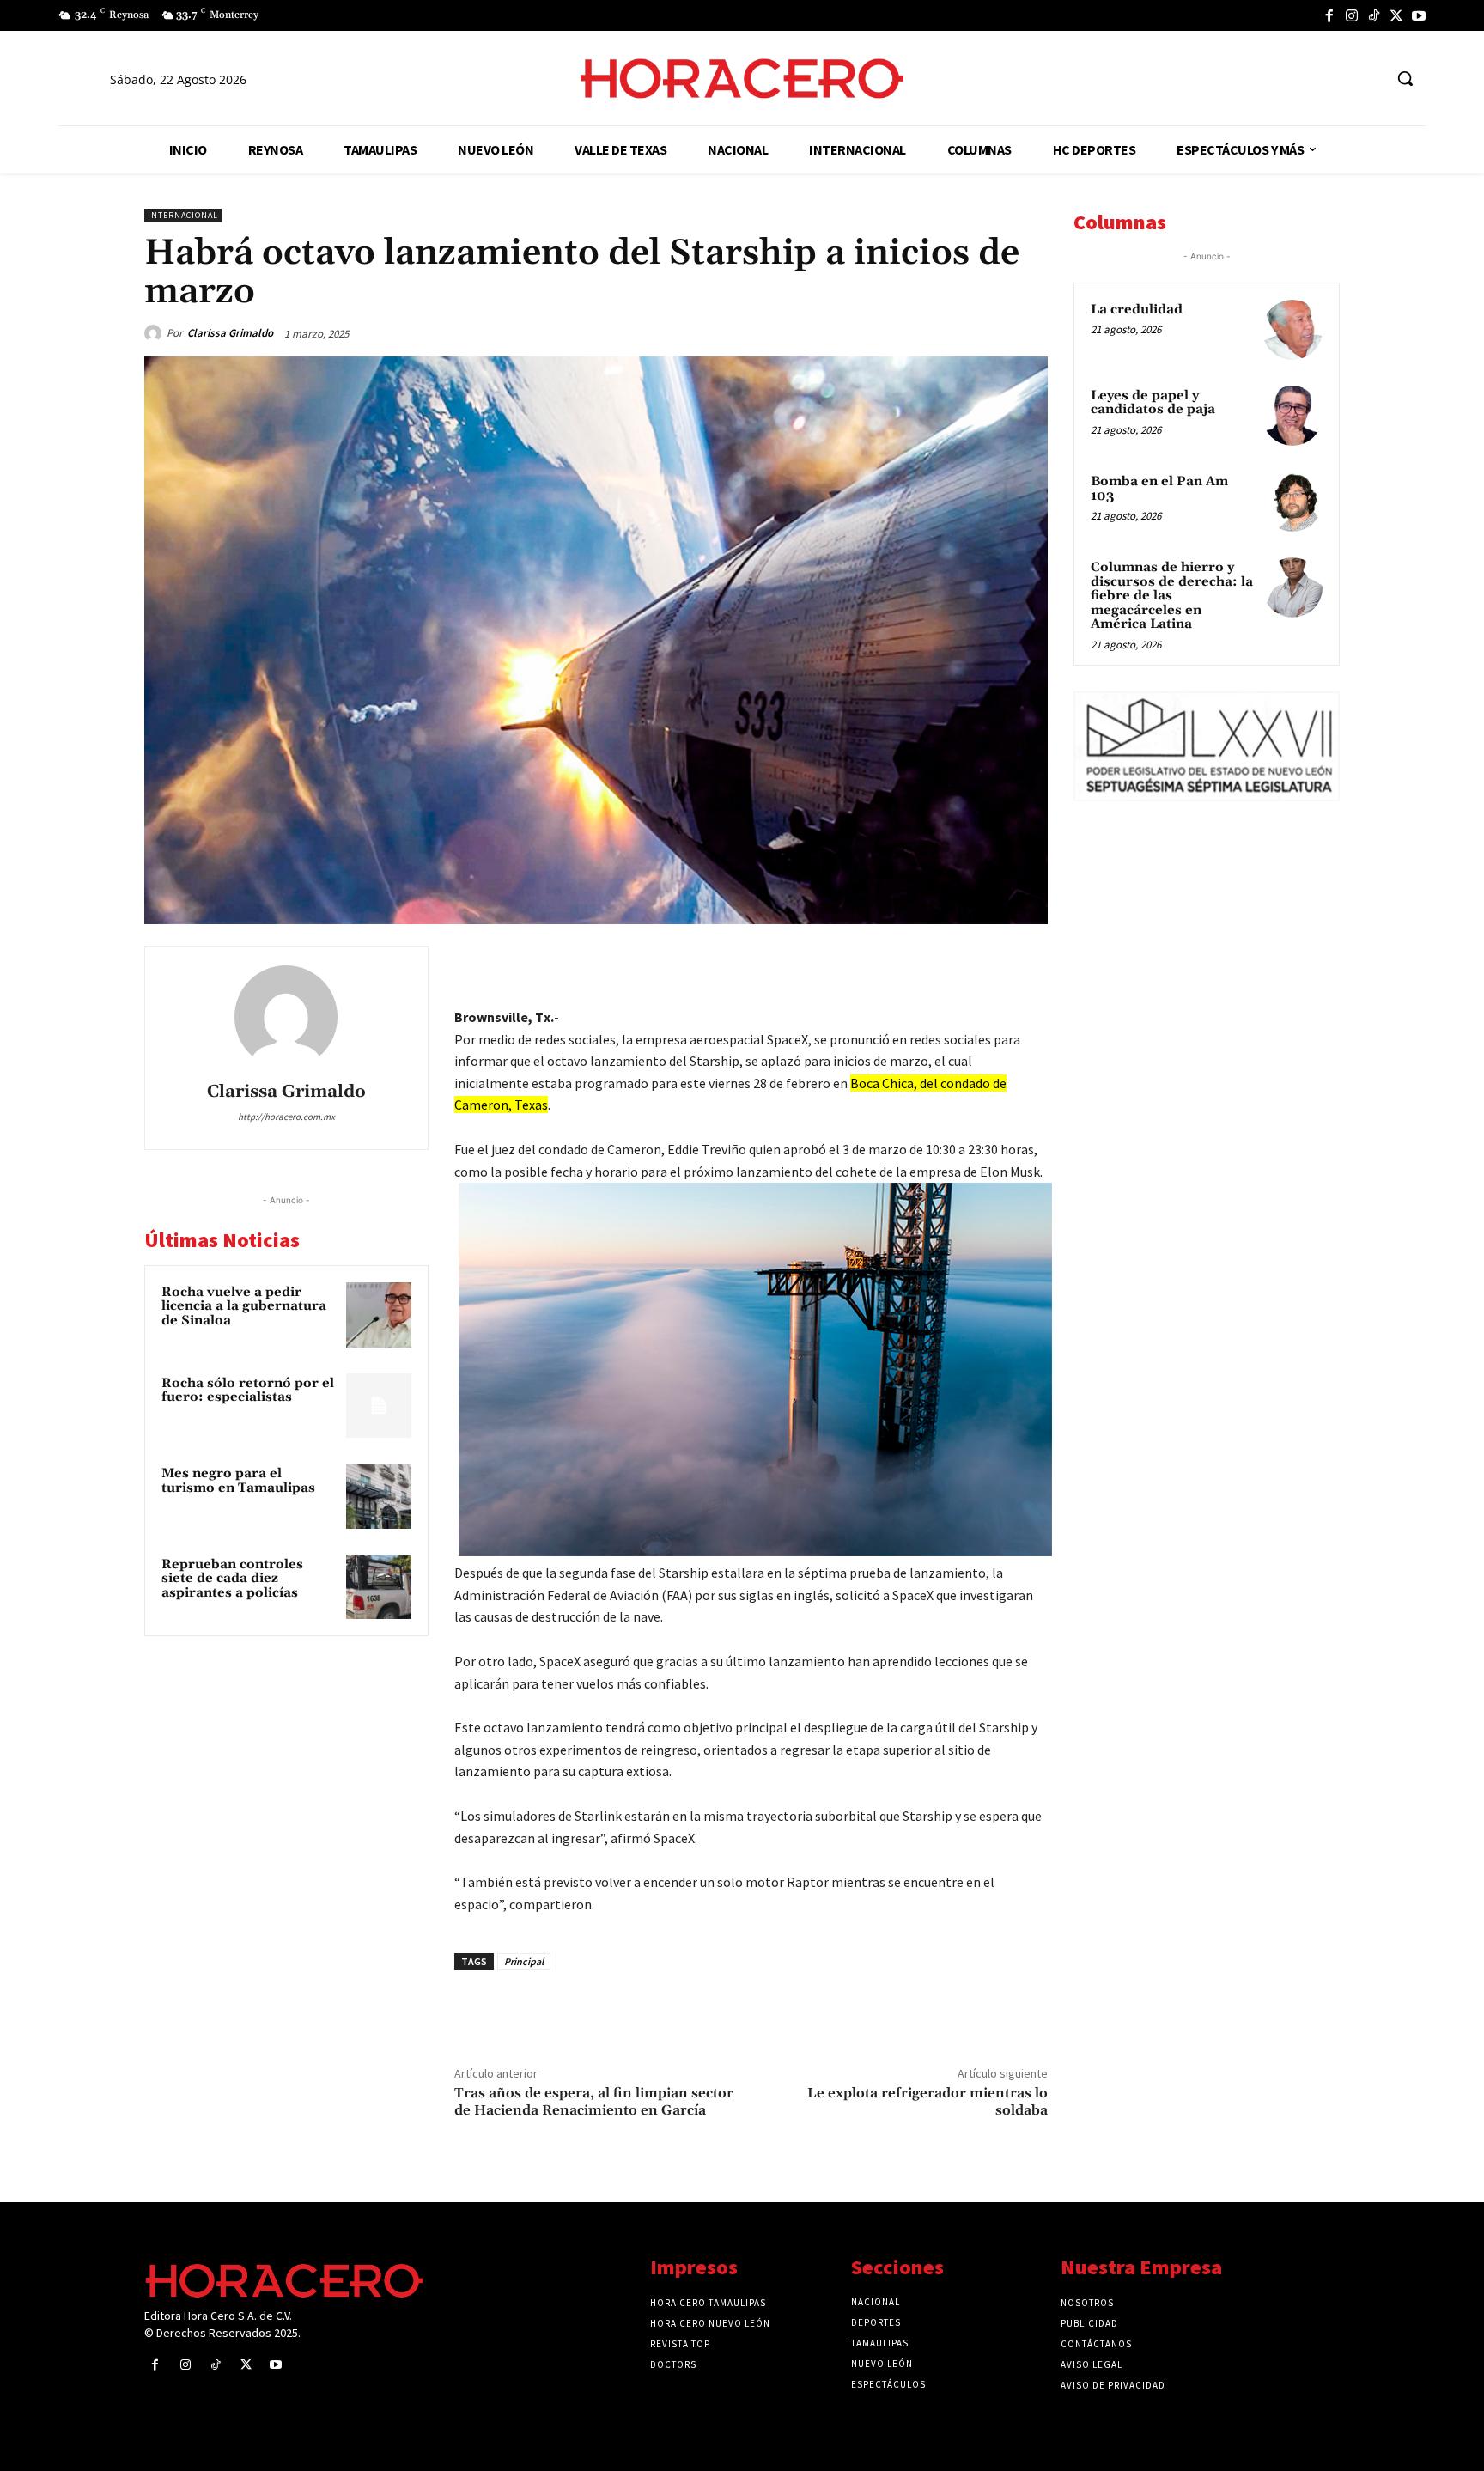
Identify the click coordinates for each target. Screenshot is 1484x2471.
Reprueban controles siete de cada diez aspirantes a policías (232, 1579)
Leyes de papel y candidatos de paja (1153, 403)
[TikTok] (1374, 15)
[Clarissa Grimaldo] (155, 333)
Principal (524, 1961)
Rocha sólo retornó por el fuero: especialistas (248, 1391)
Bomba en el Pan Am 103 (1159, 489)
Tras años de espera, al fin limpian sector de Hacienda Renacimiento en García (594, 2101)
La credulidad (1137, 310)
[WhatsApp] (910, 964)
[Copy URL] (989, 964)
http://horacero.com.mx (286, 1117)
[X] (1396, 15)
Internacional (183, 215)
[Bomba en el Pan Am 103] (1292, 502)
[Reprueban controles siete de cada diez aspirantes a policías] (379, 1587)
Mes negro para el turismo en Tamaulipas (238, 1481)
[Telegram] (950, 964)
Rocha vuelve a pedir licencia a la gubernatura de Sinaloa (244, 1306)
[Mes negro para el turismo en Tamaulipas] (379, 1496)
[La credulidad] (1292, 330)
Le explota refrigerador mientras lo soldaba (927, 2101)
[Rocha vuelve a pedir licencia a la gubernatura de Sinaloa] (379, 1315)
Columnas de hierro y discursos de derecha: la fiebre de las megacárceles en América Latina (1172, 596)
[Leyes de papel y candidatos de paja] (1292, 416)
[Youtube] (1419, 15)
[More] (1030, 964)
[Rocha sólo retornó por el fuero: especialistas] (379, 1406)
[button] (1405, 78)
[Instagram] (1352, 15)
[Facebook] (1329, 15)
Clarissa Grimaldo (230, 333)
